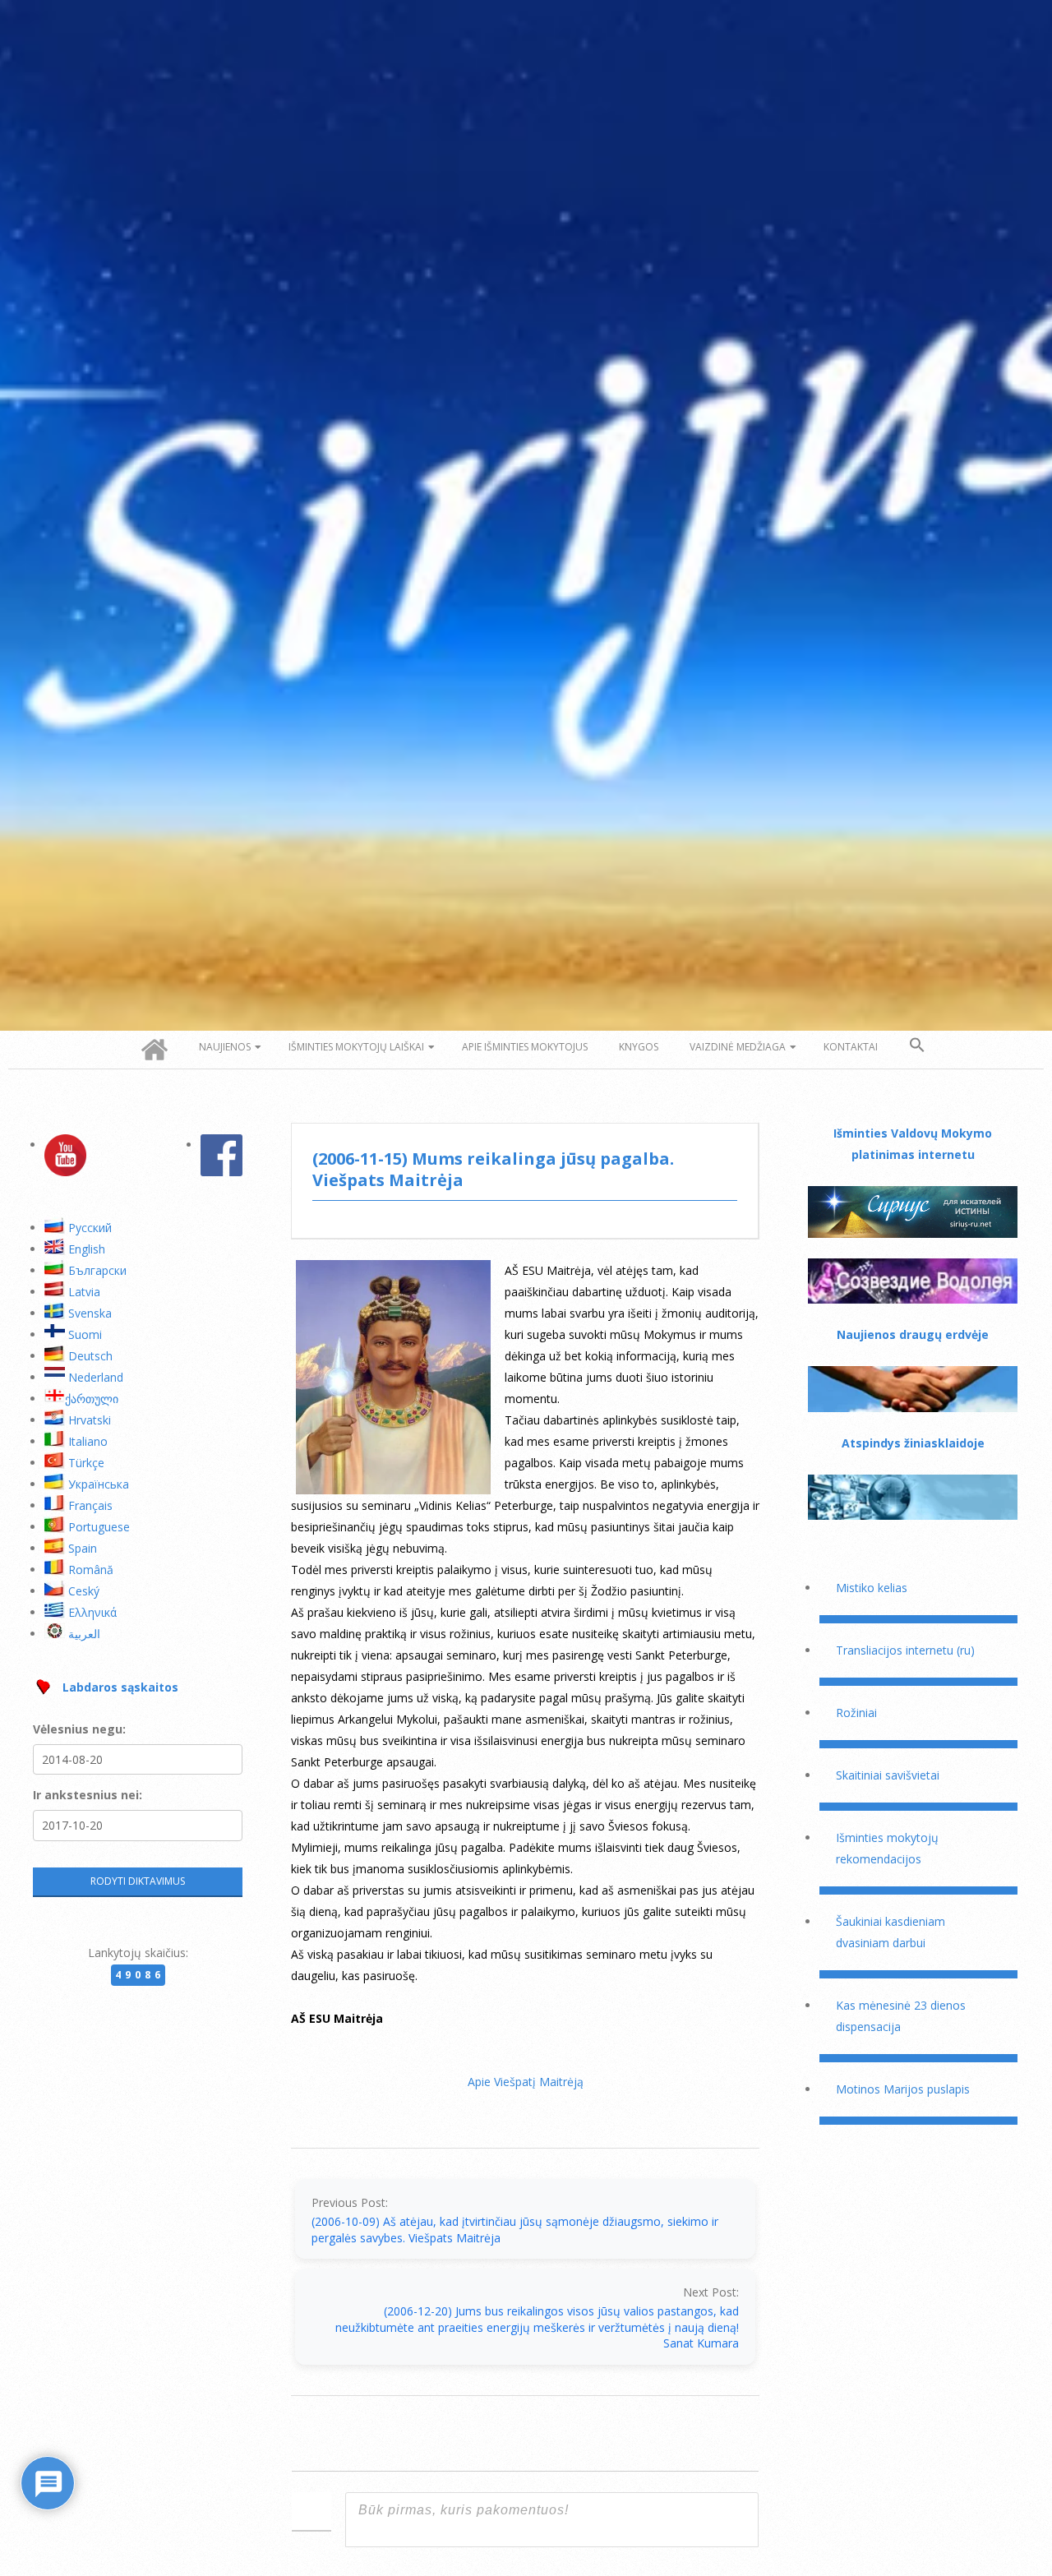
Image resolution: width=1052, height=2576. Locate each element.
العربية (84, 1634)
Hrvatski (90, 1420)
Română (91, 1570)
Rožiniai (856, 1713)
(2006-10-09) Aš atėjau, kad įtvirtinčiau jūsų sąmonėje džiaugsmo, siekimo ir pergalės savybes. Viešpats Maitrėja (515, 2230)
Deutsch (90, 1356)
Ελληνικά (92, 1612)
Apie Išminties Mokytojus (525, 1047)
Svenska (90, 1313)
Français (90, 1505)
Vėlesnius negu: (79, 1729)
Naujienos (225, 1047)
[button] (917, 1046)
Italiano (88, 1441)
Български (97, 1270)
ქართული (92, 1399)
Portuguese (99, 1527)
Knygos (639, 1047)
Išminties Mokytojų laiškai (356, 1047)
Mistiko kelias (872, 1588)
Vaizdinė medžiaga (738, 1047)
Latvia (84, 1292)
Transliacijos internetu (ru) (905, 1650)
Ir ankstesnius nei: (88, 1795)
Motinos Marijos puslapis (903, 2089)
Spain (83, 1548)
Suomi (85, 1334)
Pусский (90, 1228)
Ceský (84, 1591)
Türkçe (86, 1463)
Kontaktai (851, 1047)
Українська (99, 1484)
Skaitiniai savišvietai (888, 1775)
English (87, 1249)
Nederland (96, 1377)
